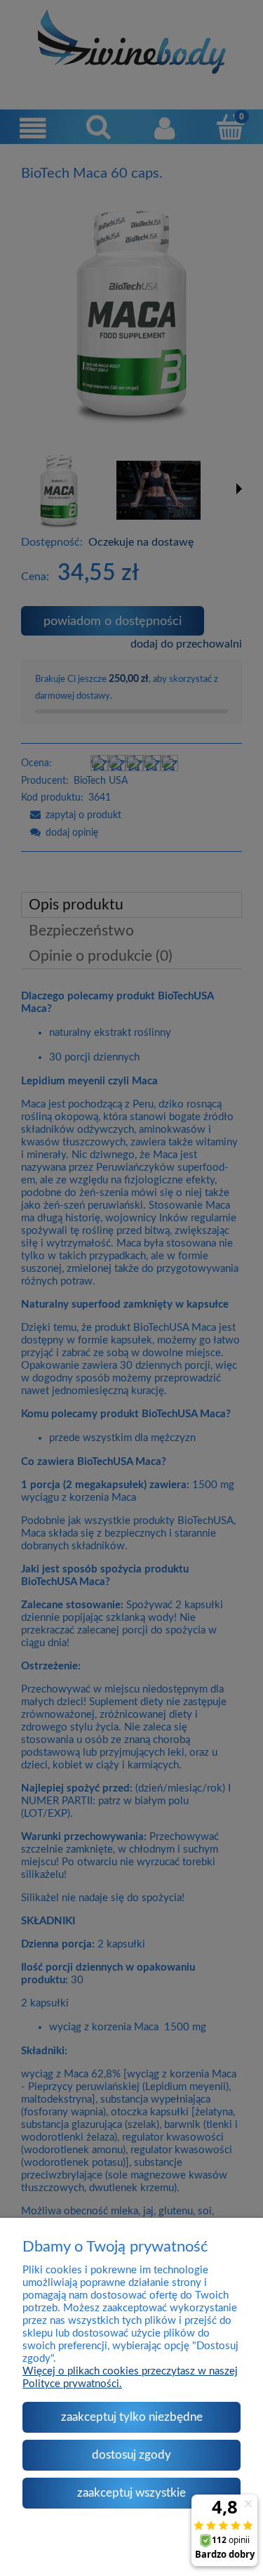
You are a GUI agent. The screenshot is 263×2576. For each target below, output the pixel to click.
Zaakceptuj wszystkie (131, 2493)
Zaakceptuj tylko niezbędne (132, 2417)
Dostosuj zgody (131, 2455)
